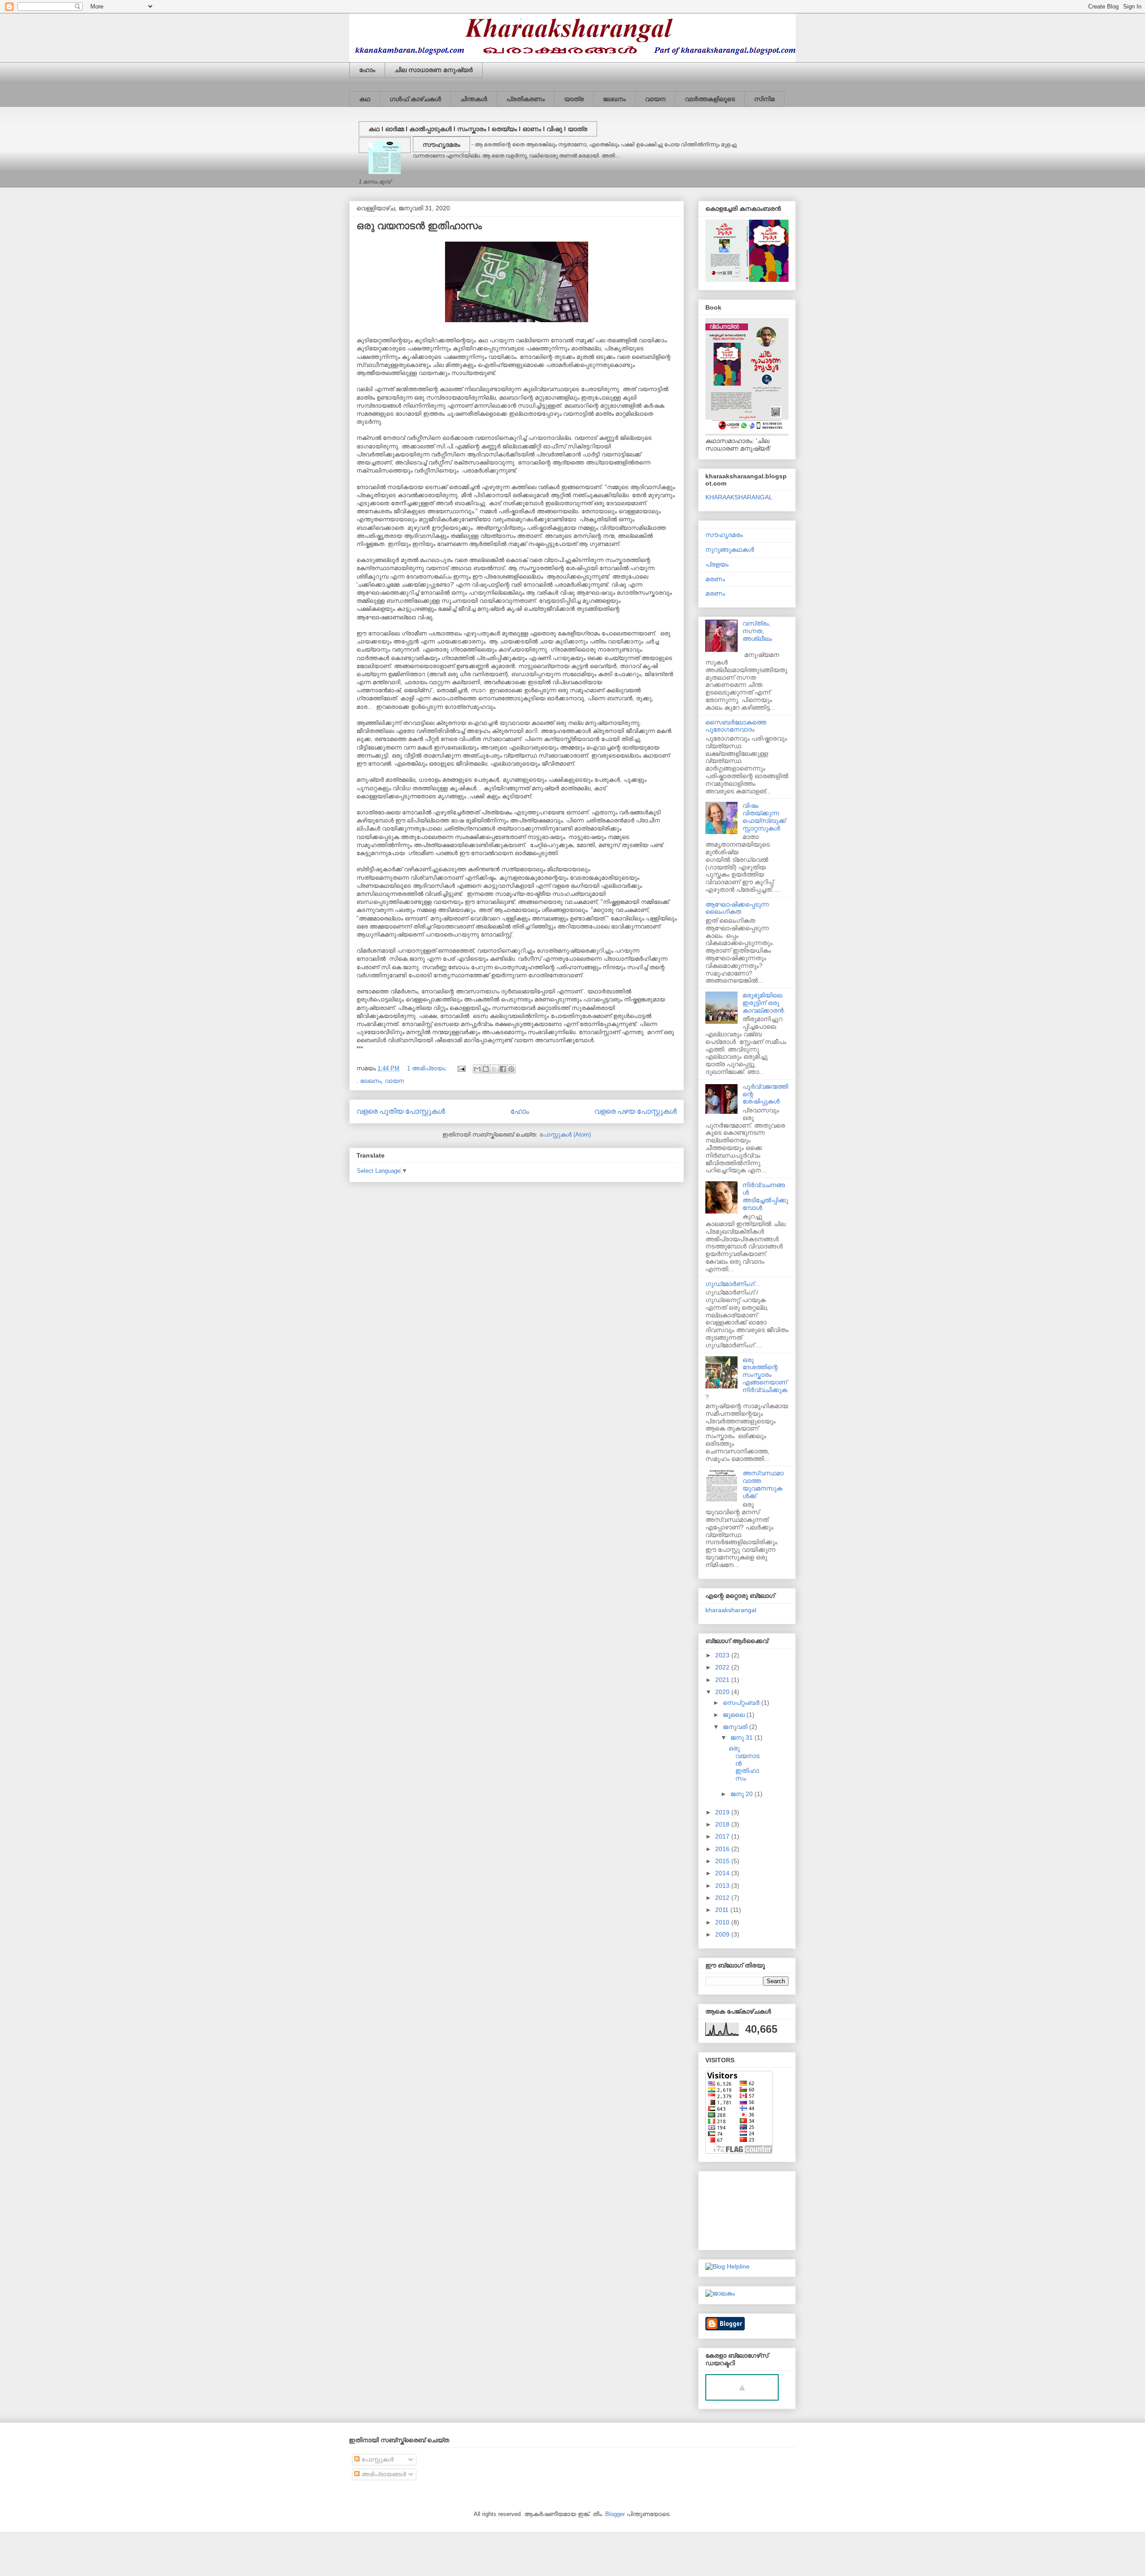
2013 (723, 1886)
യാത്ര (574, 99)
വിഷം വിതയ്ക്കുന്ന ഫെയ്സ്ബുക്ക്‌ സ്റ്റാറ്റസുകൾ (764, 817)
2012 (723, 1898)
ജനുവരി (736, 1727)
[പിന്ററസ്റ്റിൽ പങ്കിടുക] (511, 1069)
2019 (723, 1812)
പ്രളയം (717, 564)
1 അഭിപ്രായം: (428, 1068)
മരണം (715, 579)
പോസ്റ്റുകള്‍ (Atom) (565, 1135)
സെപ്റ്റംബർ (742, 1703)
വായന (655, 99)
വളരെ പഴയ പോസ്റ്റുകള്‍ (636, 1111)
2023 (723, 1655)
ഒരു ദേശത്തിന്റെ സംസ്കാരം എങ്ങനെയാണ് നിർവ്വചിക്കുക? (746, 1379)
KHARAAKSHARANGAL (739, 497)
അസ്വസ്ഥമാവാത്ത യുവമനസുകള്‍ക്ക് (763, 1484)
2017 (723, 1836)
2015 (723, 1861)
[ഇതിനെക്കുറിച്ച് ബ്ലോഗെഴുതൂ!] (486, 1069)
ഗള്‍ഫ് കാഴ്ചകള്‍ (415, 99)
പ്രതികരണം (526, 99)
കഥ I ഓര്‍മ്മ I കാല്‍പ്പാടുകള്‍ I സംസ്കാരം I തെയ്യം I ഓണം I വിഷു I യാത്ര (478, 129)
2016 (723, 1849)
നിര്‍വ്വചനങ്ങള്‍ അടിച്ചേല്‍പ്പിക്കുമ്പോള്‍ (765, 1196)
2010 (723, 1922)
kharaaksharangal (731, 1610)
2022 (723, 1667)
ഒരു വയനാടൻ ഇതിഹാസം (419, 226)
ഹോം (367, 70)
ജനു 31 (742, 1737)
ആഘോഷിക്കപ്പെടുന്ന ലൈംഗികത (737, 908)
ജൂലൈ (735, 1715)
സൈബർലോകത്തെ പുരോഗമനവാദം (736, 726)
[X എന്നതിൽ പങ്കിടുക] (494, 1069)
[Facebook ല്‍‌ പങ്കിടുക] (503, 1069)
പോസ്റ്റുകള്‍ (377, 2459)
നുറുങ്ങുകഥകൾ (730, 549)
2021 (723, 1680)
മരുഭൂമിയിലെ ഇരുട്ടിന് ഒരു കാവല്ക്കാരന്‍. (764, 1003)
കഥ (365, 99)
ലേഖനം (614, 99)
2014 (723, 1873)
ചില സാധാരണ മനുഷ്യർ (434, 70)
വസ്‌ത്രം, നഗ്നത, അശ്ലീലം (757, 631)
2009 (723, 1934)
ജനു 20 (742, 1794)
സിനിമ (764, 99)
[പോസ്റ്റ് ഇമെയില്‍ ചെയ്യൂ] (461, 1068)
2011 (723, 1910)
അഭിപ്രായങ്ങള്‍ (383, 2474)
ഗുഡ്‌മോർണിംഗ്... (733, 1284)
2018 (723, 1824)
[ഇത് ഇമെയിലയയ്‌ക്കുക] (477, 1069)
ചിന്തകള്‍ (474, 99)
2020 (723, 1692)
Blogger (615, 2514)
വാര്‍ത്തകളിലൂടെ (710, 99)
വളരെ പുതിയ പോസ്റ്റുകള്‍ (401, 1111)
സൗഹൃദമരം (441, 145)
